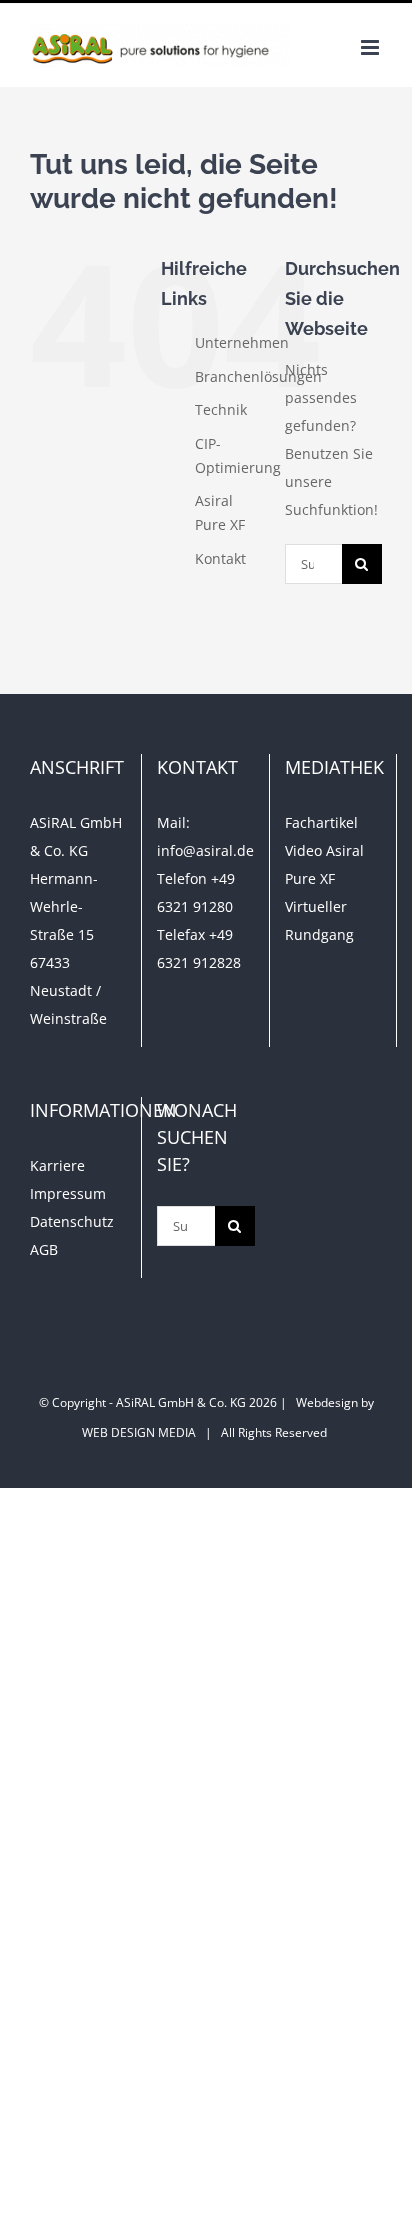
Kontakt (220, 558)
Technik (221, 409)
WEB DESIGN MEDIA (139, 1432)
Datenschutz (72, 1221)
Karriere (57, 1165)
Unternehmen (242, 342)
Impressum (68, 1193)
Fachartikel (321, 822)
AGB (44, 1249)
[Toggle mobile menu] (371, 47)
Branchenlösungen (258, 376)
